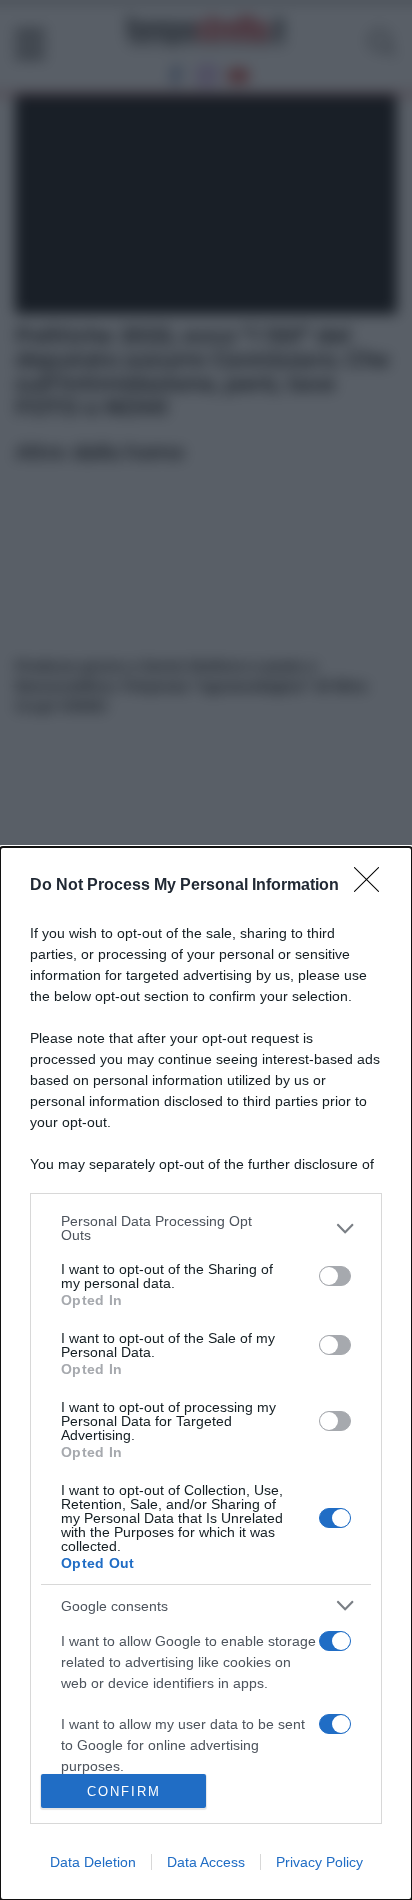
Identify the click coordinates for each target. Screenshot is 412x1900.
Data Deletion (93, 1862)
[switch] (335, 1276)
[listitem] (206, 1228)
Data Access (206, 1862)
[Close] (373, 886)
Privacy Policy (319, 1862)
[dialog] (206, 1373)
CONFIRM (124, 1791)
